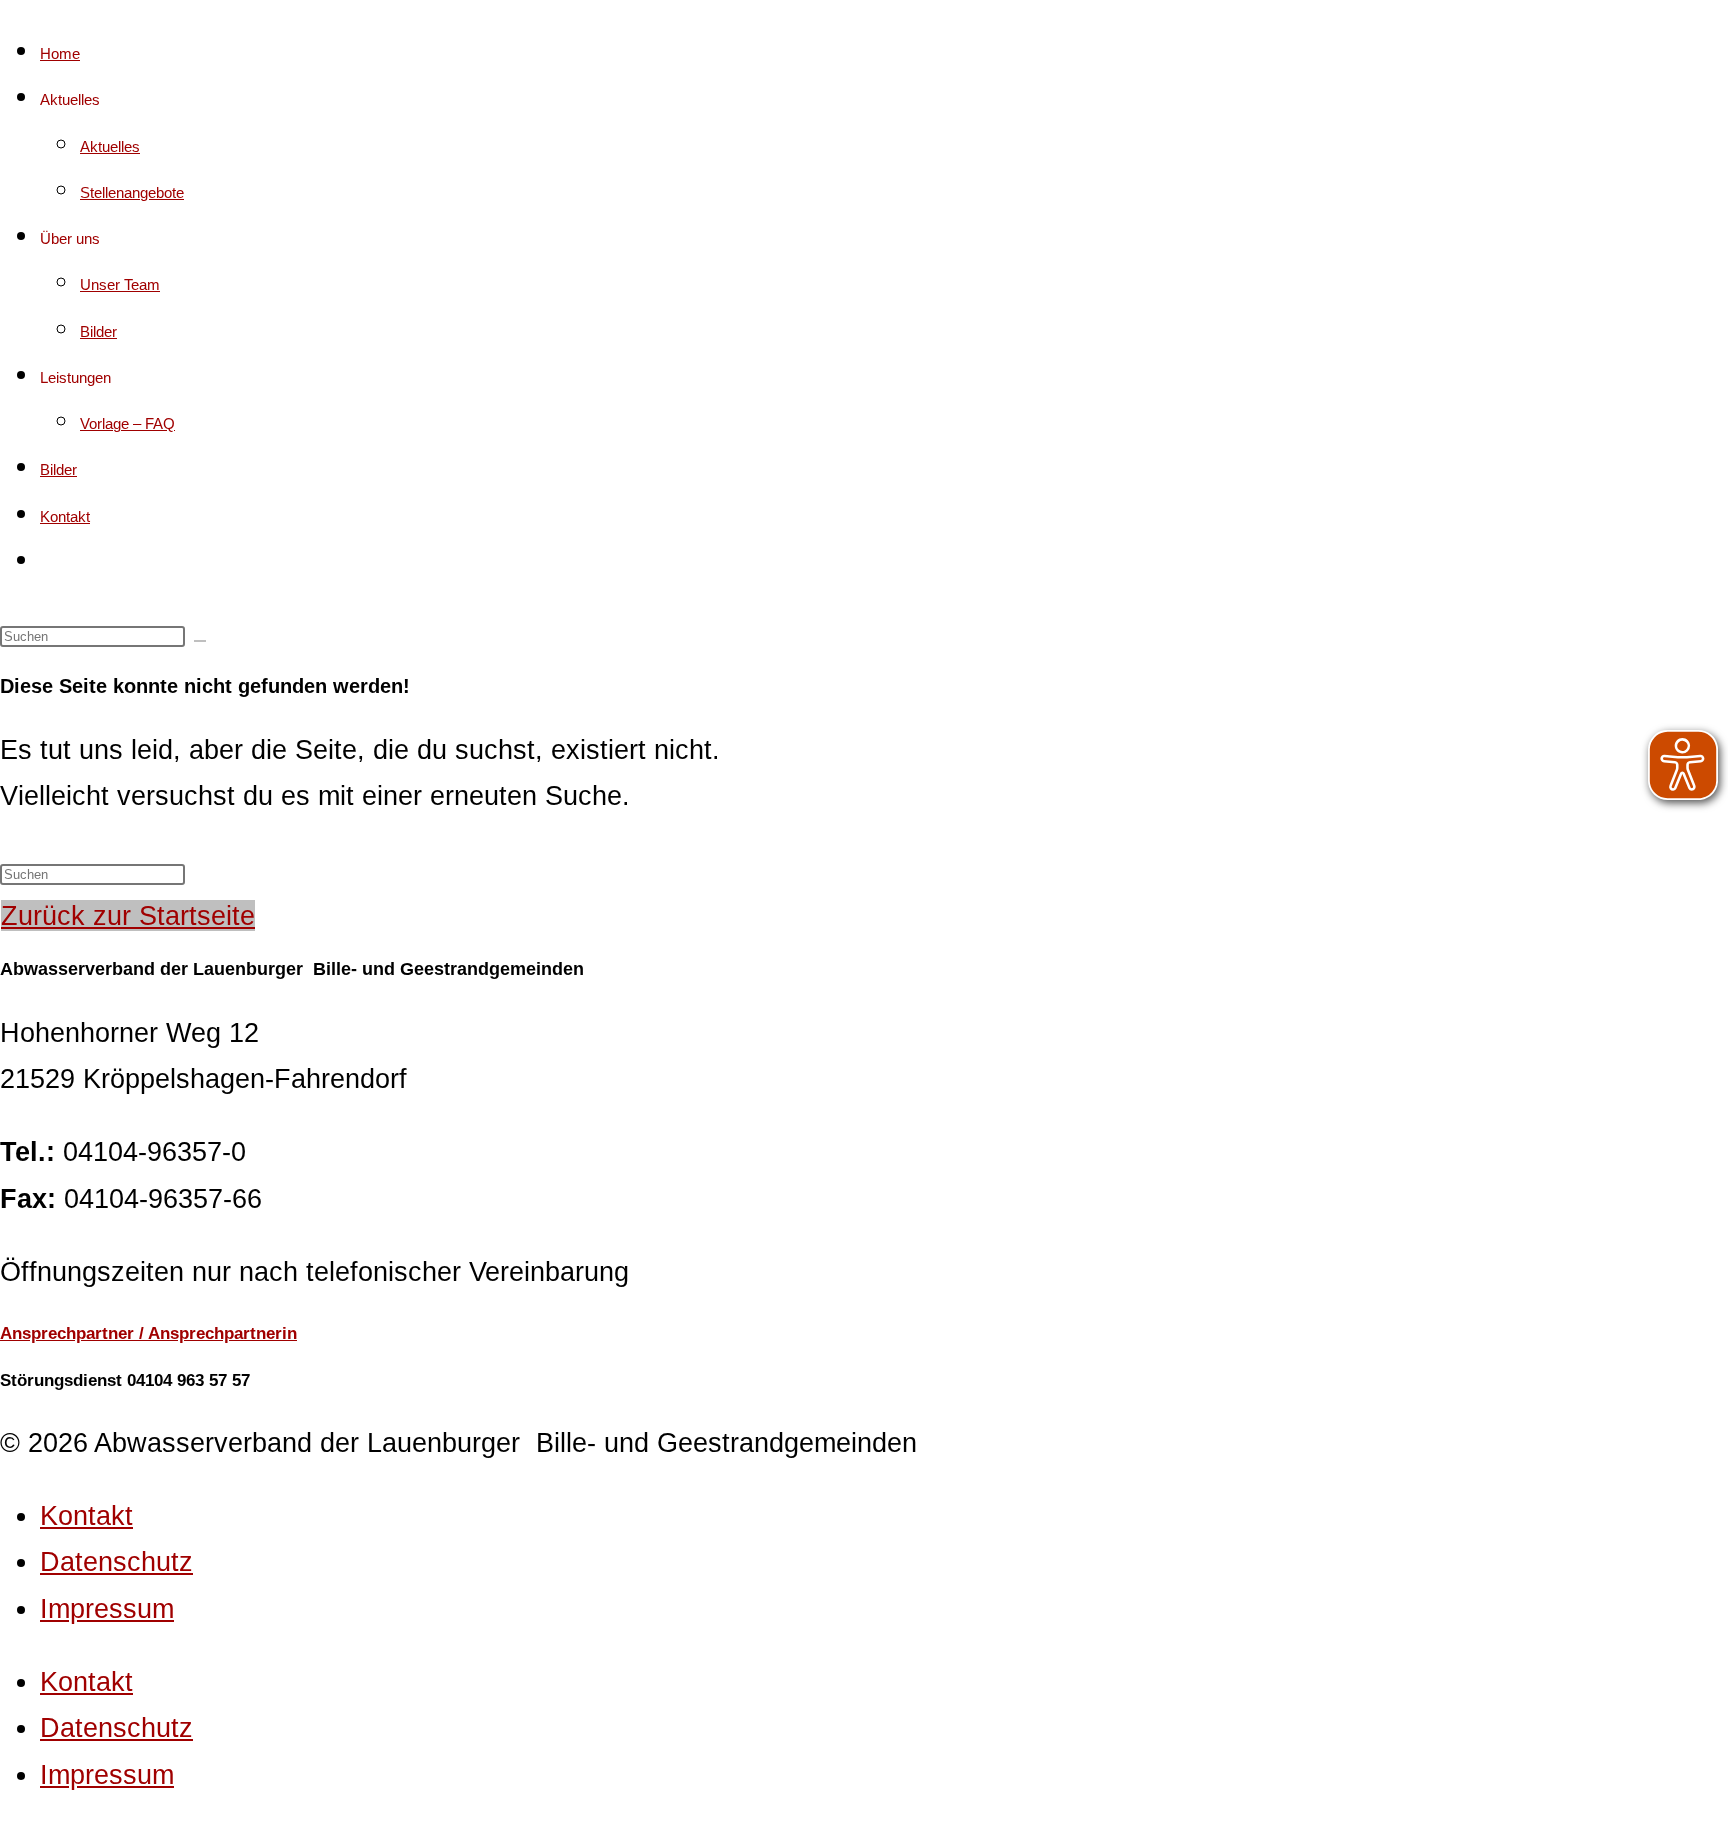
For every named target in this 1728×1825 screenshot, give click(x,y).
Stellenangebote (132, 192)
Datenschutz (116, 1561)
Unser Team (120, 284)
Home (60, 53)
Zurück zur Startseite (128, 915)
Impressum (107, 1608)
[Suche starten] (200, 641)
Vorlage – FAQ (127, 423)
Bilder (98, 331)
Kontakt (65, 516)
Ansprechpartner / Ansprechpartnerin (148, 1333)
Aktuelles (110, 146)
